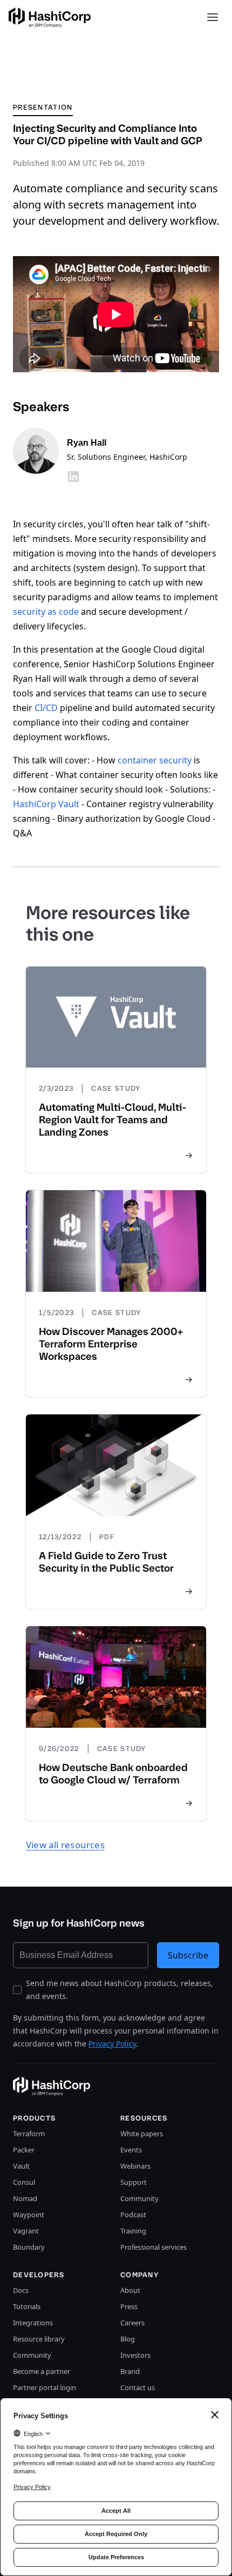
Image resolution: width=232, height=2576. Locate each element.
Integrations (33, 2323)
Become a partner (42, 2371)
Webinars (135, 2166)
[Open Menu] (213, 17)
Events (131, 2150)
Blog (128, 2339)
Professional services (153, 2247)
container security (155, 760)
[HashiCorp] (50, 18)
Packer (24, 2150)
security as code (46, 612)
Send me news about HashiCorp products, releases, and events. (120, 1990)
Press (129, 2306)
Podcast (133, 2215)
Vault (21, 2166)
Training (133, 2231)
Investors (135, 2355)
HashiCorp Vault (46, 804)
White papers (142, 2134)
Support (134, 2182)
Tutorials (27, 2306)
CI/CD (46, 708)
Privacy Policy (112, 2044)
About (130, 2290)
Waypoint (29, 2215)
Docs (21, 2290)
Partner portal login (45, 2387)
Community (139, 2198)
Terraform (29, 2134)
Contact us (138, 2387)
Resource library (39, 2339)
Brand (130, 2371)
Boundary (29, 2247)
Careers (132, 2323)
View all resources (65, 1845)
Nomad (25, 2198)
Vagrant (26, 2231)
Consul (24, 2182)
